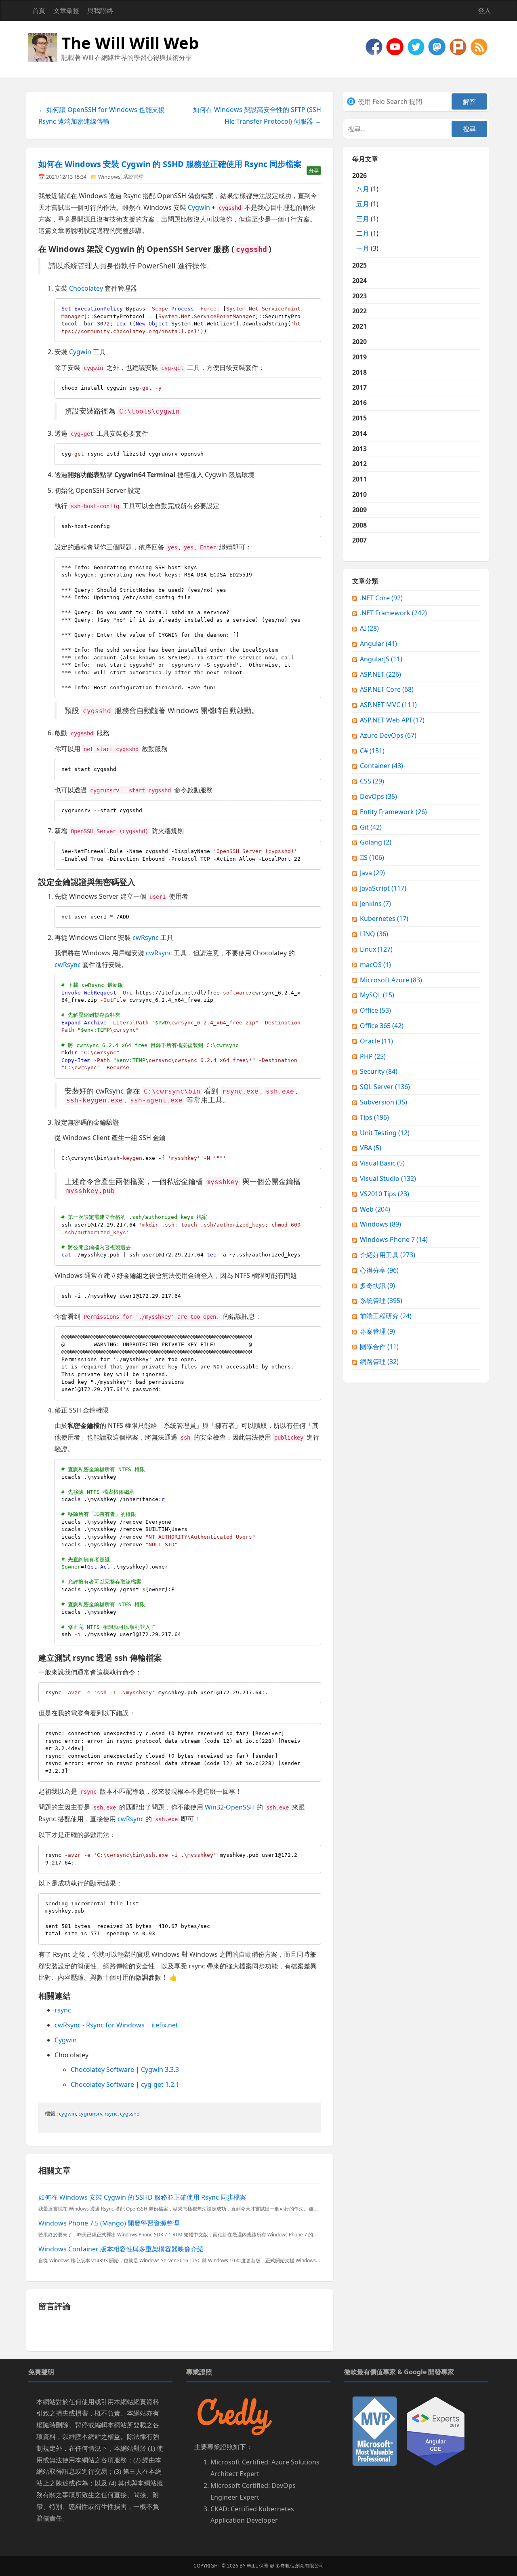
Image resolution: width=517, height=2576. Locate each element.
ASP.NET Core (387, 689)
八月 (363, 189)
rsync (63, 2010)
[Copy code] (313, 306)
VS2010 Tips (385, 1194)
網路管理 (379, 1362)
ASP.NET (380, 674)
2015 (359, 418)
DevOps (378, 796)
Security (379, 1071)
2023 (359, 296)
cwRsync (146, 937)
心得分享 (379, 1270)
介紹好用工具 (388, 1255)
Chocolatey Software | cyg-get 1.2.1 (125, 2084)
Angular (378, 644)
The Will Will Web (130, 43)
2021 (359, 326)
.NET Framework (393, 613)
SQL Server (385, 1087)
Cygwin (199, 207)
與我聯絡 (100, 11)
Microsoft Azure (391, 980)
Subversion (384, 1102)
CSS (372, 781)
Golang (376, 842)
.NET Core (381, 598)
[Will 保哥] (396, 46)
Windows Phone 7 (394, 1239)
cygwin (67, 2114)
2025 (359, 265)
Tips (374, 1117)
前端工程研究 (386, 1316)
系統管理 (133, 177)
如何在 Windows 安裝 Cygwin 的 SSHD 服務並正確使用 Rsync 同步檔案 (170, 164)
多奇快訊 (377, 1286)
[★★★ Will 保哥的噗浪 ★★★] (459, 46)
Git (371, 827)
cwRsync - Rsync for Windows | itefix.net (116, 2025)
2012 (359, 464)
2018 (359, 372)
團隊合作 (379, 1347)
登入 (484, 11)
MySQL (377, 995)
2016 (359, 403)
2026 (365, 212)
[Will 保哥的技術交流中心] (375, 46)
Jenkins (375, 904)
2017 (359, 387)
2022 (359, 311)
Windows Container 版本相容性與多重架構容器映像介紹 (121, 2249)
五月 (363, 204)
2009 (359, 510)
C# (372, 751)
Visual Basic (382, 1163)
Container (381, 766)
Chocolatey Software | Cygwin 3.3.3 (125, 2069)
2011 (359, 479)
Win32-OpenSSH (230, 1807)
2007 (359, 540)
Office (375, 1010)
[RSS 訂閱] (479, 46)
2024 (359, 281)
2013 (359, 449)
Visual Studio (388, 1178)
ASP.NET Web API (392, 720)
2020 (359, 342)
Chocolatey (86, 288)
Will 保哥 (258, 2566)
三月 (363, 219)
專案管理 (377, 1331)
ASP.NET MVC (388, 705)
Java (372, 873)
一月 (363, 248)
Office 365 (382, 1026)
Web (375, 1209)
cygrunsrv (90, 2114)
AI (369, 628)
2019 (359, 357)
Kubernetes (384, 918)
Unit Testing (385, 1133)
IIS (372, 857)
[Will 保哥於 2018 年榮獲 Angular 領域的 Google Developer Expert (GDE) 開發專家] (436, 2430)
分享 (314, 170)
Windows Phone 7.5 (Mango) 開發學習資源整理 (109, 2223)
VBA (371, 1148)
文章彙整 (66, 11)
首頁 (39, 11)
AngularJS (381, 659)
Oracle (376, 1041)
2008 (359, 525)
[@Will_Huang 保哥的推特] (417, 46)
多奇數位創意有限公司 (300, 2566)
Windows (109, 177)
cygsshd (130, 2114)
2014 (359, 433)
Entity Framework (393, 812)
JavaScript (383, 888)
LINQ (374, 934)
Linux (376, 949)
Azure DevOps (388, 735)
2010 (359, 494)
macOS (375, 965)
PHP (373, 1056)
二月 (363, 233)
